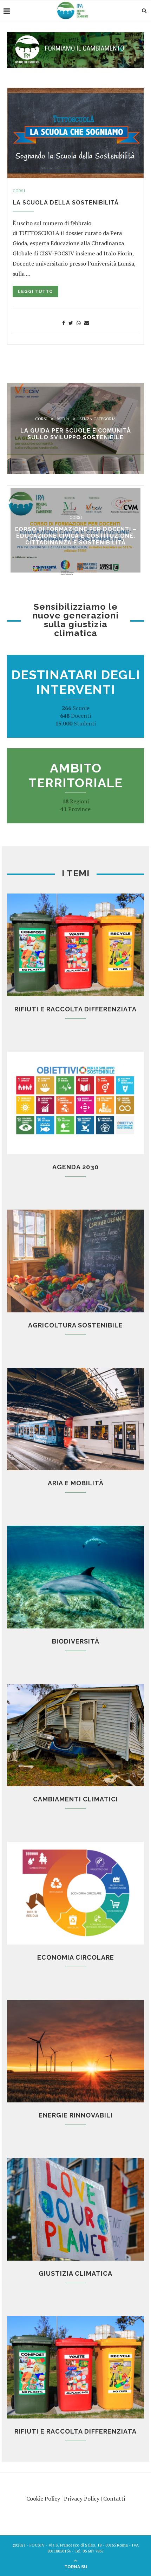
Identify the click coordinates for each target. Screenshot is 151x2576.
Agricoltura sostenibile (75, 1325)
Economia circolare (76, 1957)
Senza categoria (98, 419)
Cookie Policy (43, 2498)
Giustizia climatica (75, 2273)
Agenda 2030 (75, 1167)
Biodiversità (76, 1641)
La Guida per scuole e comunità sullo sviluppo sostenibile (76, 434)
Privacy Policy (82, 2498)
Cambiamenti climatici (75, 1799)
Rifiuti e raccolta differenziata (75, 1009)
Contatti (114, 2498)
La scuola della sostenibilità (66, 203)
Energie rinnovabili (76, 2115)
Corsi (19, 191)
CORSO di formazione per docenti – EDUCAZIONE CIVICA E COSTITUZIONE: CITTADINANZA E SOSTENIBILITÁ (75, 536)
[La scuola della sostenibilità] (75, 133)
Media (63, 419)
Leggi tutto (35, 292)
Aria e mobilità (76, 1483)
